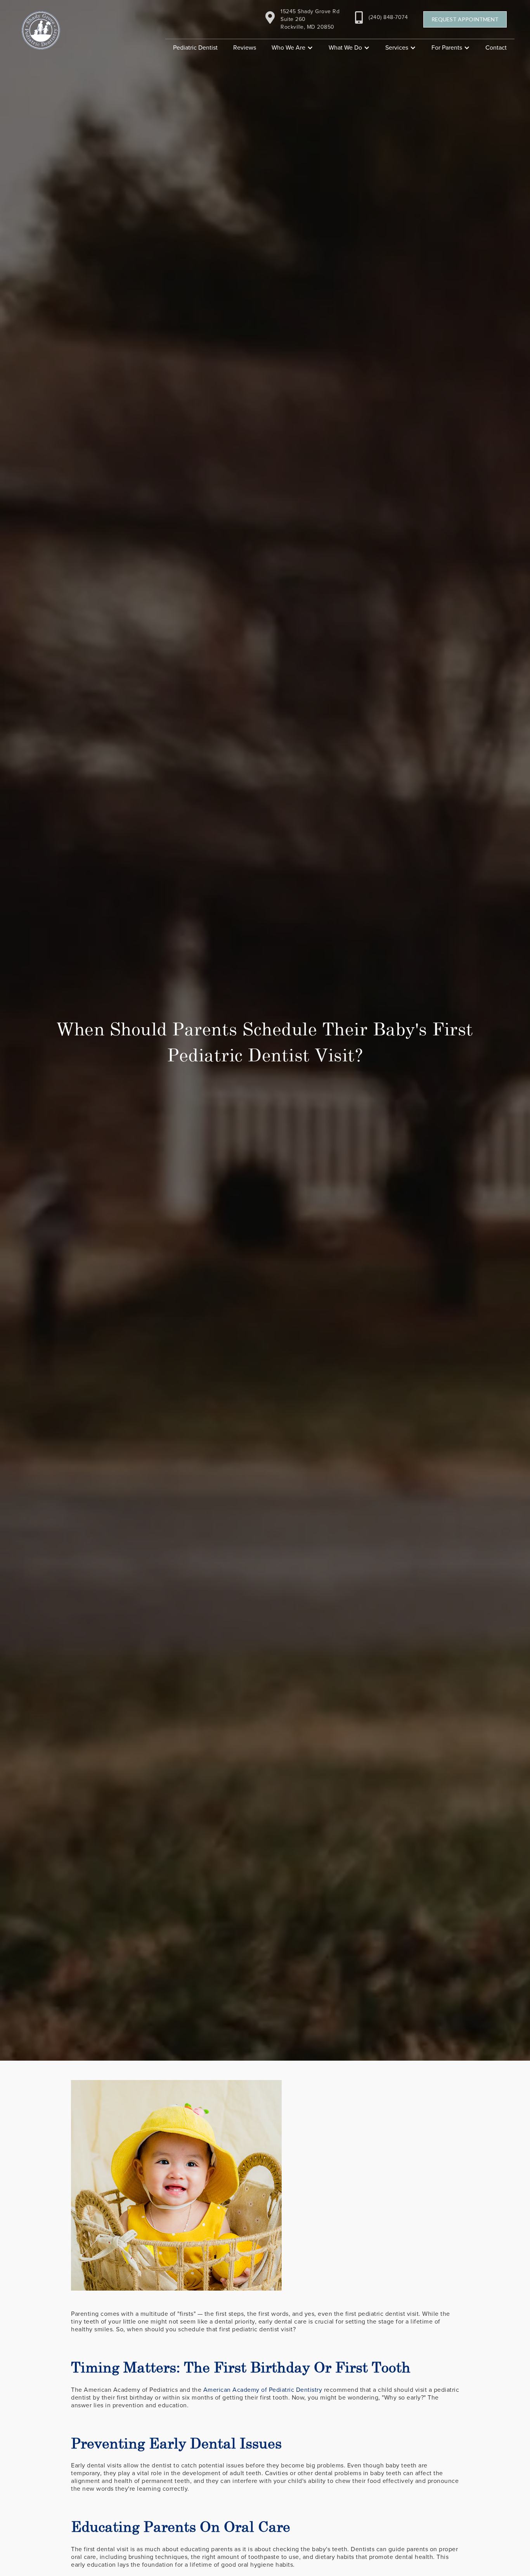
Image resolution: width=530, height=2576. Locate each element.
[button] (292, 48)
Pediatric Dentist (195, 48)
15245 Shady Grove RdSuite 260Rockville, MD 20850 (310, 19)
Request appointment (465, 19)
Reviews (245, 48)
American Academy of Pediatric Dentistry (263, 2390)
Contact (496, 48)
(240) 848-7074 (388, 17)
